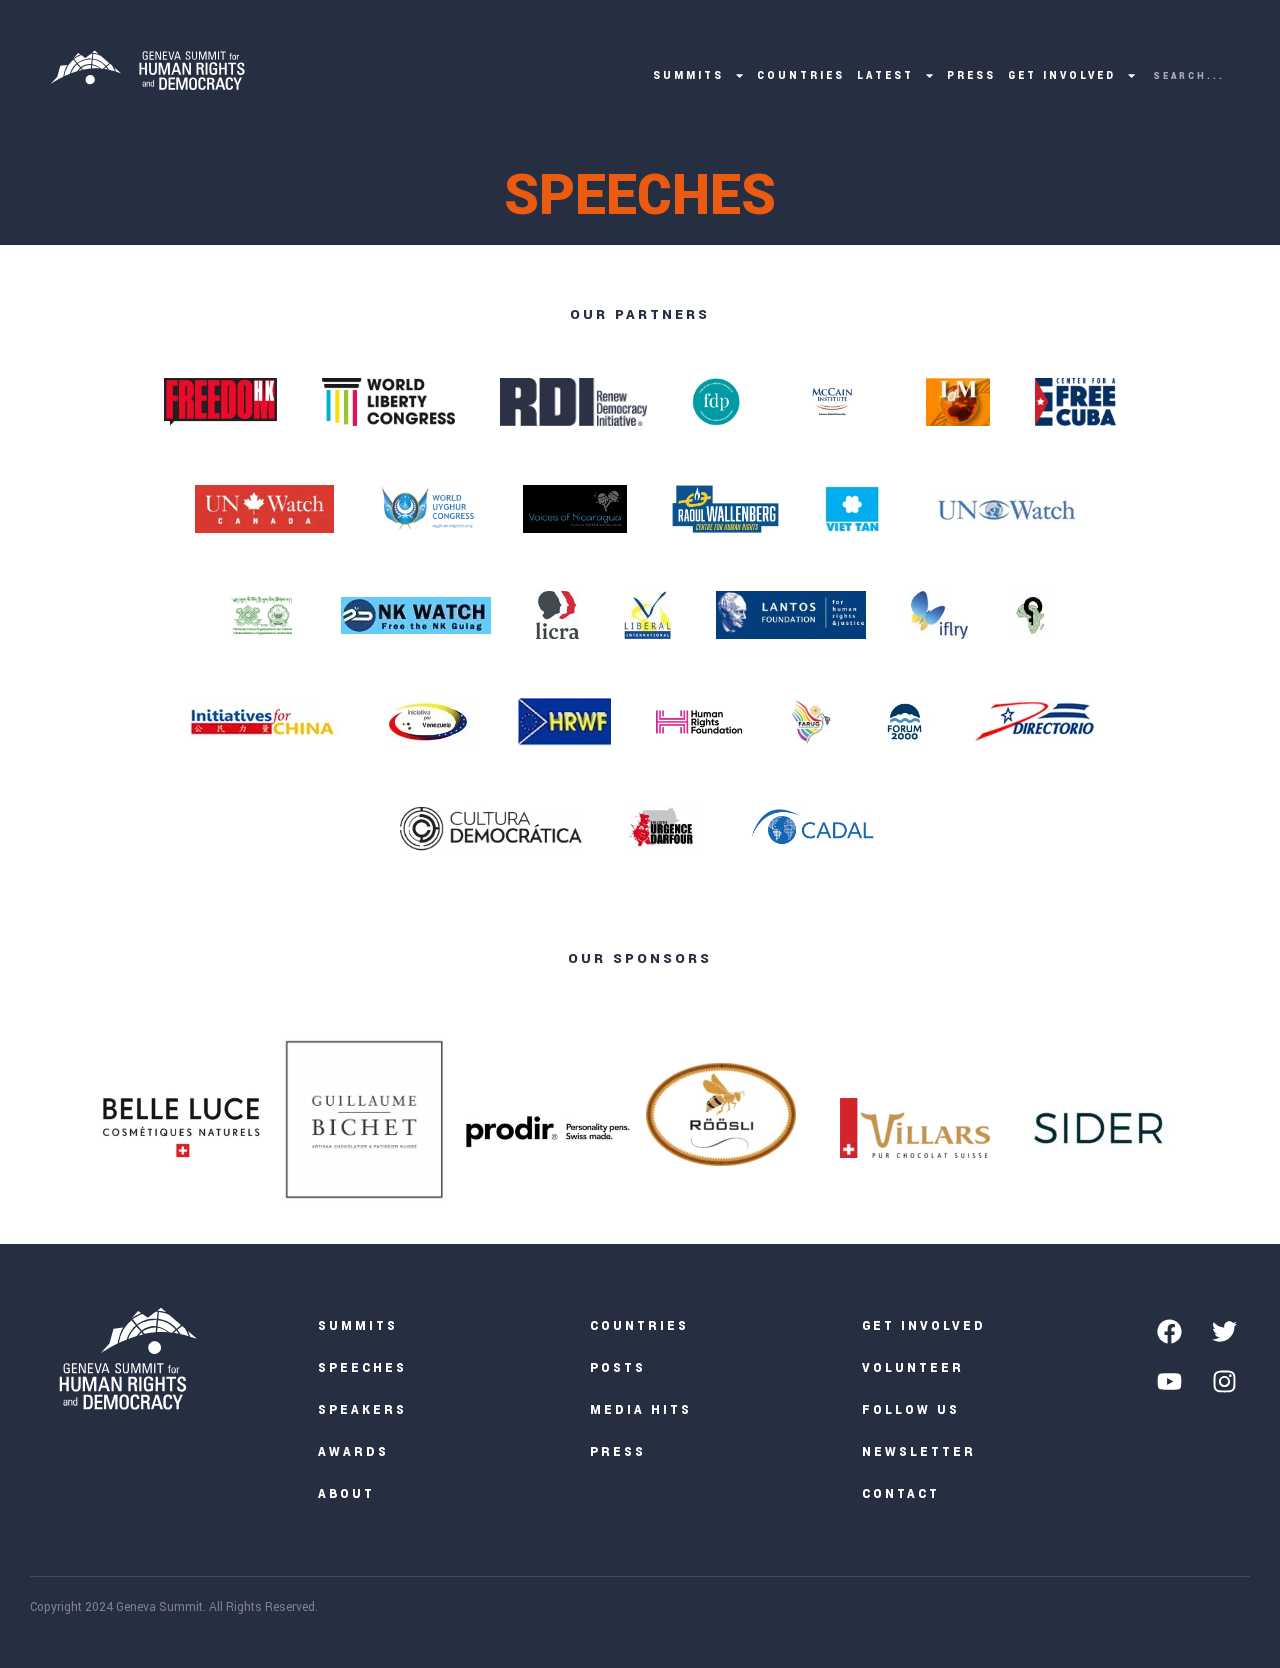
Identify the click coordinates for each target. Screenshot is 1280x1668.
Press (971, 75)
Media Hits (641, 1410)
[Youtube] (1170, 1381)
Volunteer (913, 1368)
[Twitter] (1225, 1331)
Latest (885, 75)
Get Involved (1062, 75)
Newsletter (919, 1452)
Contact (901, 1494)
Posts (618, 1368)
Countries (801, 75)
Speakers (362, 1410)
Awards (353, 1452)
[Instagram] (1225, 1381)
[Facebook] (1170, 1331)
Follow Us (911, 1410)
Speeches (362, 1368)
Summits (688, 75)
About (346, 1494)
